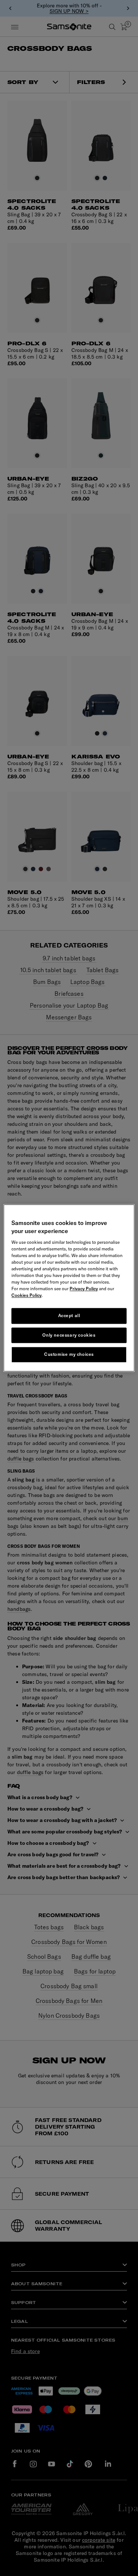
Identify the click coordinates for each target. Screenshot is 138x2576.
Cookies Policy (26, 1295)
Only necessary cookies (69, 1335)
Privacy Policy (84, 1289)
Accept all (69, 1315)
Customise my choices (69, 1355)
